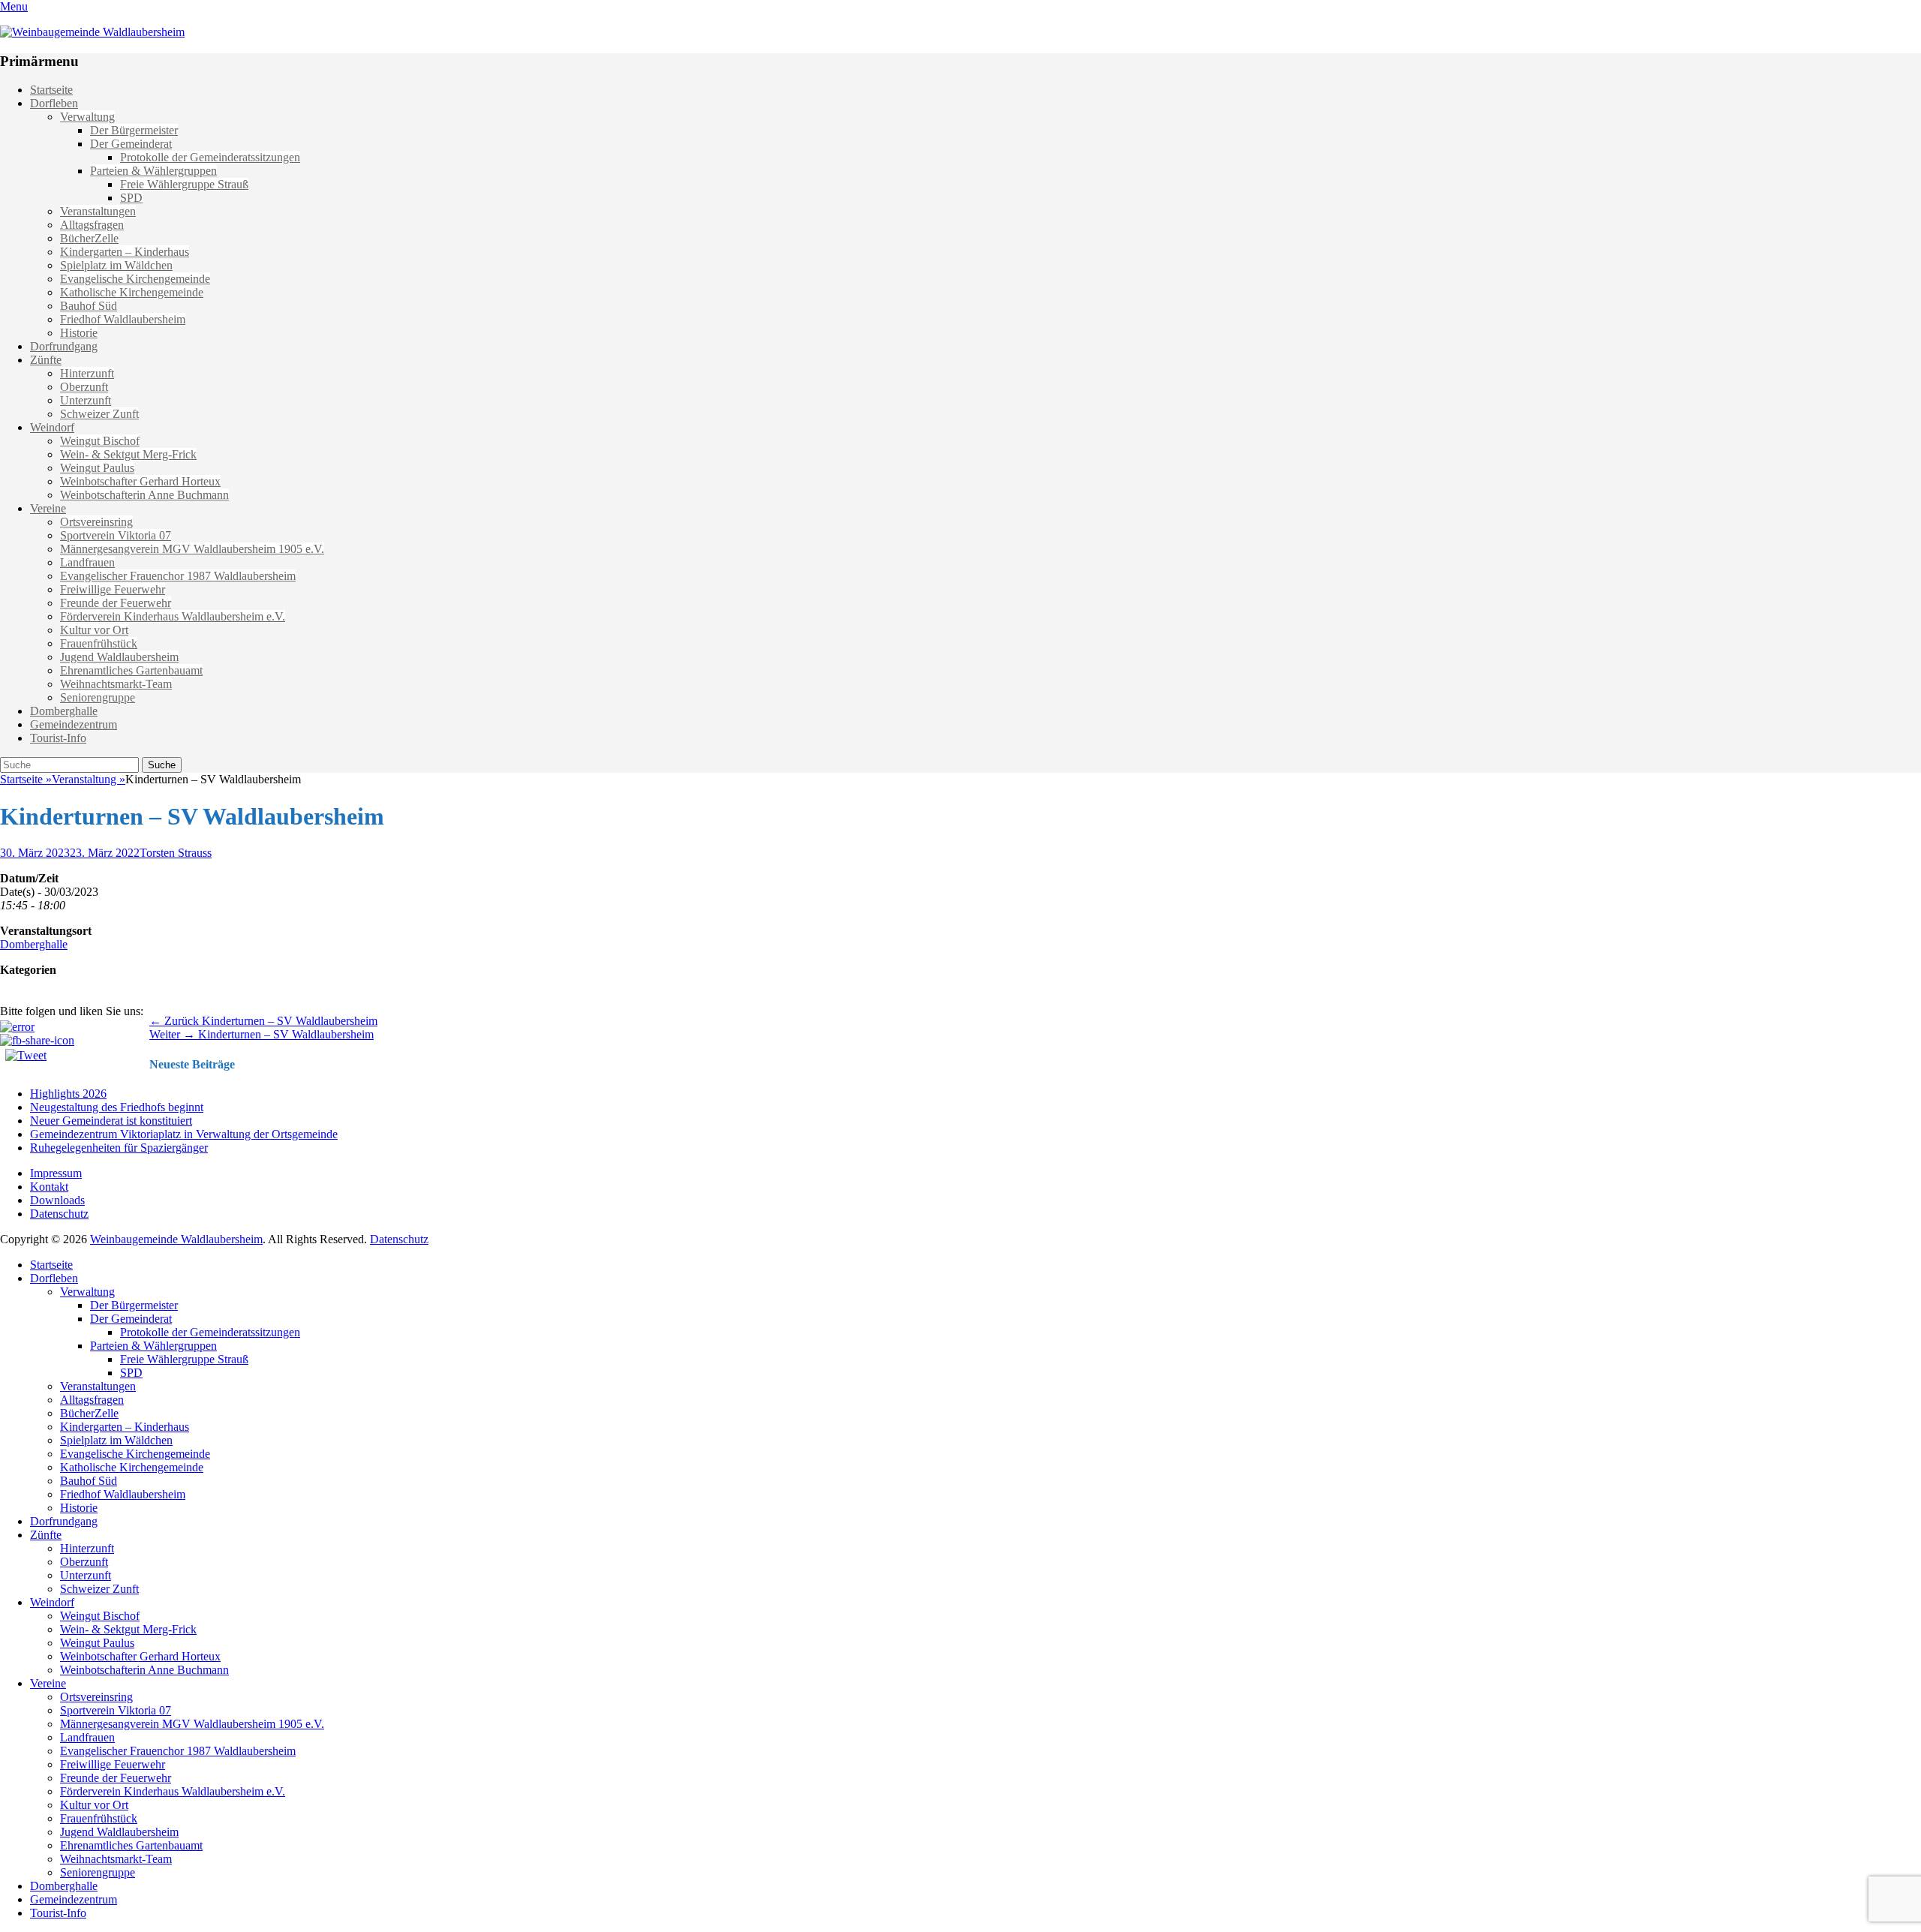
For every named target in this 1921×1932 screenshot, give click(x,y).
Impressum (56, 1173)
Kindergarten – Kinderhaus (125, 252)
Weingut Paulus (97, 468)
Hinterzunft (87, 373)
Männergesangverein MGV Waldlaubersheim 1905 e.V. (192, 549)
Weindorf (52, 427)
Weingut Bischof (100, 441)
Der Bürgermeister (134, 130)
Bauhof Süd (89, 306)
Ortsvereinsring (96, 522)
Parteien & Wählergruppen (153, 171)
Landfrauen (87, 562)
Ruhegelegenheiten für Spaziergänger (119, 1148)
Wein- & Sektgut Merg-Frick (128, 454)
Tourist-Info (58, 738)
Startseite (51, 90)
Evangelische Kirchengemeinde (135, 279)
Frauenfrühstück (99, 643)
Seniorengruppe (98, 697)
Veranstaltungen (98, 211)
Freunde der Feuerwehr (116, 603)
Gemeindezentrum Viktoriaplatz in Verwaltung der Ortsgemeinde (184, 1134)
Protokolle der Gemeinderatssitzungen (210, 157)
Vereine (48, 508)
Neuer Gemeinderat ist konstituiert (111, 1121)
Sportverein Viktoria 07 (116, 535)
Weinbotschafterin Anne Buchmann (144, 495)
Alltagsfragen (92, 225)
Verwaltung (87, 117)
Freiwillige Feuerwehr (113, 589)
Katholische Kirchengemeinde (132, 292)
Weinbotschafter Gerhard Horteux (140, 481)
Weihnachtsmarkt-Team (116, 684)
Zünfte (46, 360)
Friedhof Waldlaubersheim (123, 319)
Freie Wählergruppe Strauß (184, 184)
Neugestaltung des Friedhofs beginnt (117, 1107)
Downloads (57, 1200)
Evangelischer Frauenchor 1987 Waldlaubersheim (178, 576)
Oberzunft (84, 387)
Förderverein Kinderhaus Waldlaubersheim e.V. (173, 616)
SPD (131, 198)
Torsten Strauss (176, 853)
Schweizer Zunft (99, 414)
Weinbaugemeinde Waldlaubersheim (176, 1239)
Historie (79, 333)
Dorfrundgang (64, 346)
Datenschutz (59, 1214)
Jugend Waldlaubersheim (119, 657)
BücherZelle (89, 238)
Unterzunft (86, 400)
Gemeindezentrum (74, 724)
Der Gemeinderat (131, 144)
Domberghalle (64, 711)
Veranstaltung (89, 779)
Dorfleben (54, 103)
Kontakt (49, 1187)
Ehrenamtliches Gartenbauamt (131, 670)
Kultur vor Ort (94, 630)
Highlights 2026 (68, 1094)
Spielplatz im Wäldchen (116, 265)
